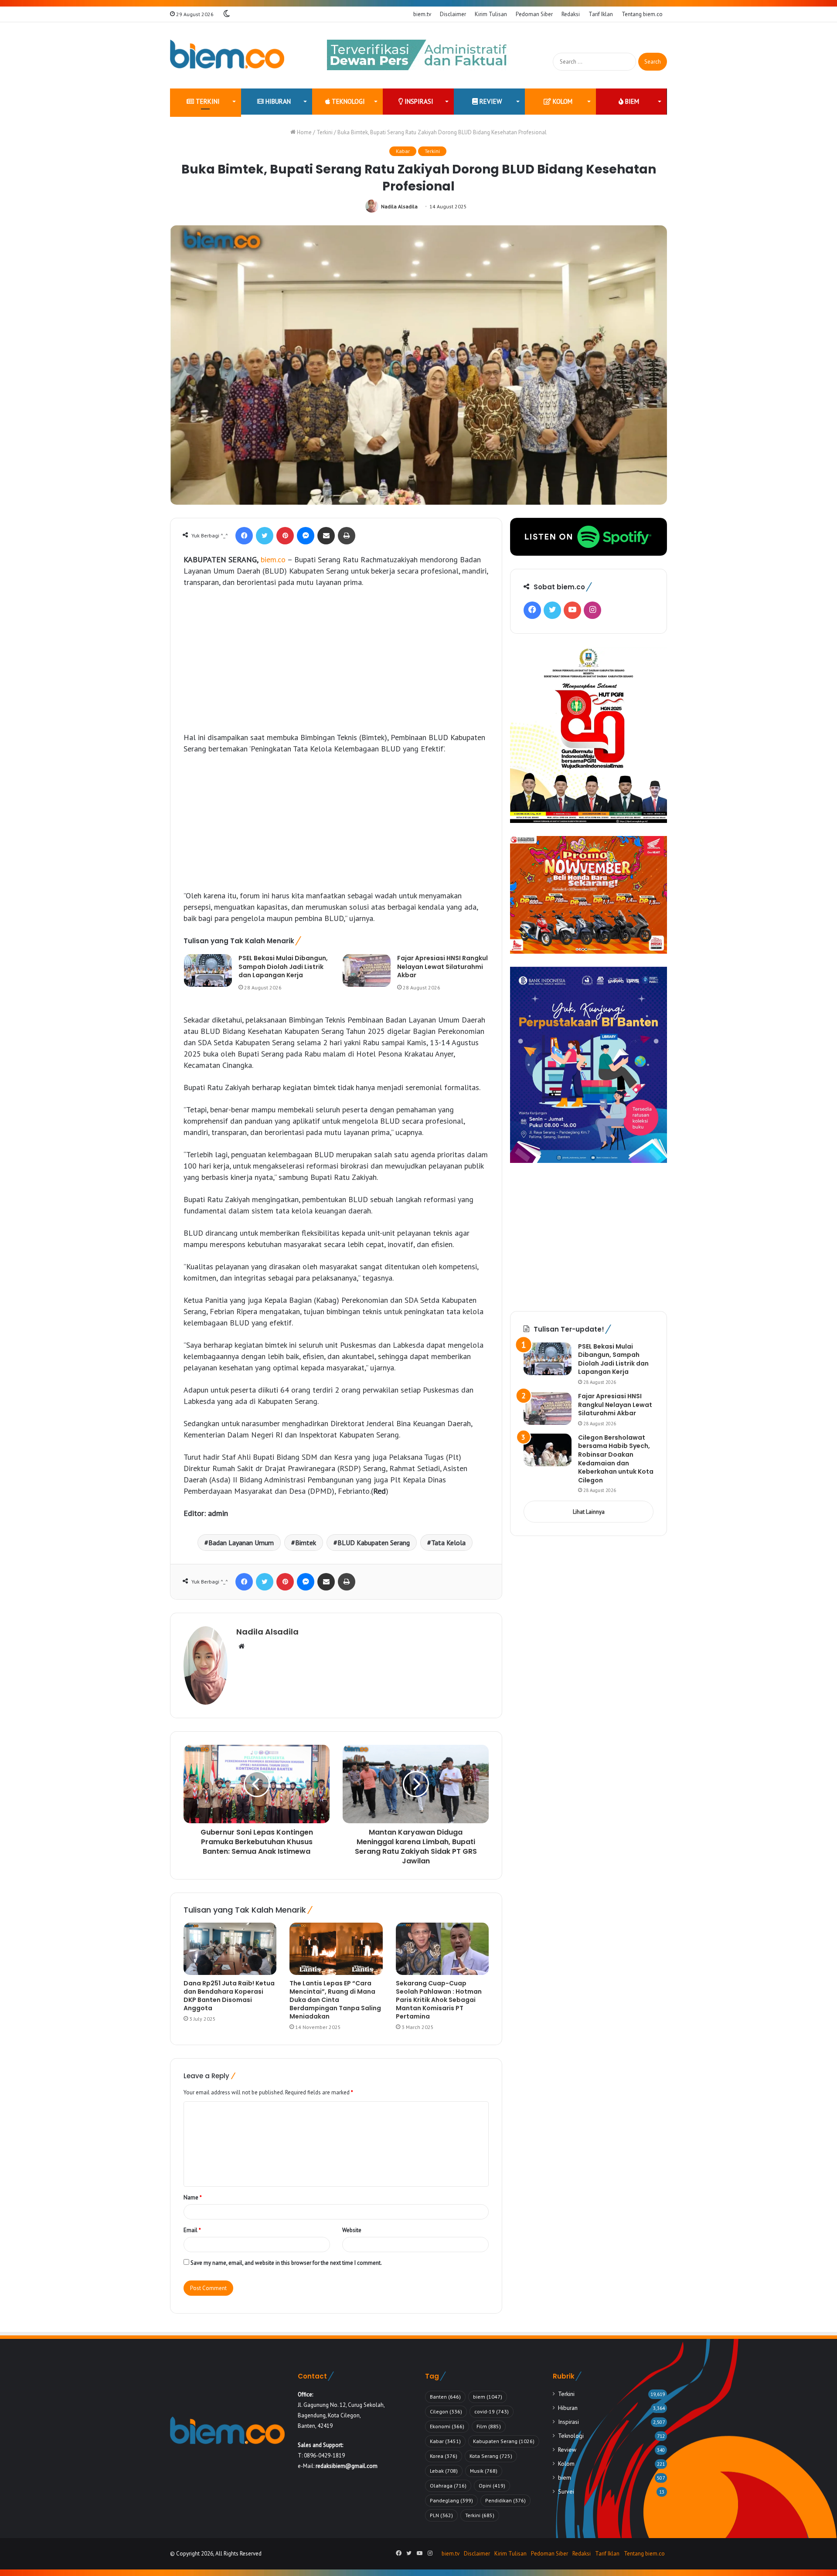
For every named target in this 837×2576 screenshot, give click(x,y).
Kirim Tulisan (491, 14)
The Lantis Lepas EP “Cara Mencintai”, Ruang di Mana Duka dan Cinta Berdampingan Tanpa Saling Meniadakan (335, 2000)
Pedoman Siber (534, 14)
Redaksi (571, 14)
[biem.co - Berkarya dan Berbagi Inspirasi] (227, 55)
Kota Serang (491, 2456)
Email (192, 2230)
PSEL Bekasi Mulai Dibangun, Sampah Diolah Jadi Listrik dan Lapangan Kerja (283, 967)
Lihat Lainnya (589, 1512)
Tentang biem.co (642, 14)
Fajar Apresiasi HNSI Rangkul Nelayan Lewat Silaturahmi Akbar (442, 967)
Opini (492, 2486)
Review (490, 101)
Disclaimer (453, 14)
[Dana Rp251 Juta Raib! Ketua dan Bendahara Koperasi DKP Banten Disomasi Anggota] (230, 1949)
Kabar (403, 151)
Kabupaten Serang (504, 2441)
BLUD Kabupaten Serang (374, 1543)
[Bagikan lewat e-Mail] (326, 536)
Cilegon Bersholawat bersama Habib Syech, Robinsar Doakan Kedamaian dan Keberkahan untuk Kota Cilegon (616, 1459)
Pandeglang (451, 2500)
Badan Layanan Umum (241, 1543)
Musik (484, 2471)
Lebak (444, 2471)
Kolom (562, 101)
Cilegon (446, 2411)
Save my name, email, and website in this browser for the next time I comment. (286, 2263)
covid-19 (492, 2411)
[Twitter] (265, 536)
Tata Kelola (448, 1543)
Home (304, 132)
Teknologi (347, 101)
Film (489, 2426)
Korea (444, 2456)
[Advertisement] (336, 660)
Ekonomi (447, 2426)
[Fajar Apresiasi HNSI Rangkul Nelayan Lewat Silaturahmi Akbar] (367, 970)
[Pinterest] (285, 536)
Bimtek (306, 1543)
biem (631, 101)
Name (193, 2197)
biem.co (273, 559)
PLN (441, 2515)
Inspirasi (418, 101)
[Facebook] (244, 536)
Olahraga (448, 2486)
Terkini (207, 101)
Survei (566, 2491)
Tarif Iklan (601, 14)
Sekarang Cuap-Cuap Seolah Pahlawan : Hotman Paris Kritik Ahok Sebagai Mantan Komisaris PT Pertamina (439, 2000)
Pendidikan (505, 2500)
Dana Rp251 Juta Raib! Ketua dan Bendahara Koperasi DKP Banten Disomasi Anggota (229, 1996)
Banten (445, 2397)
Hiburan (277, 101)
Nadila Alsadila (399, 206)
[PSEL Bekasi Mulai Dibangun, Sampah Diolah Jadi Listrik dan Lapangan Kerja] (208, 970)
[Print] (347, 536)
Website (352, 2230)
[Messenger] (306, 536)
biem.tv (422, 14)
